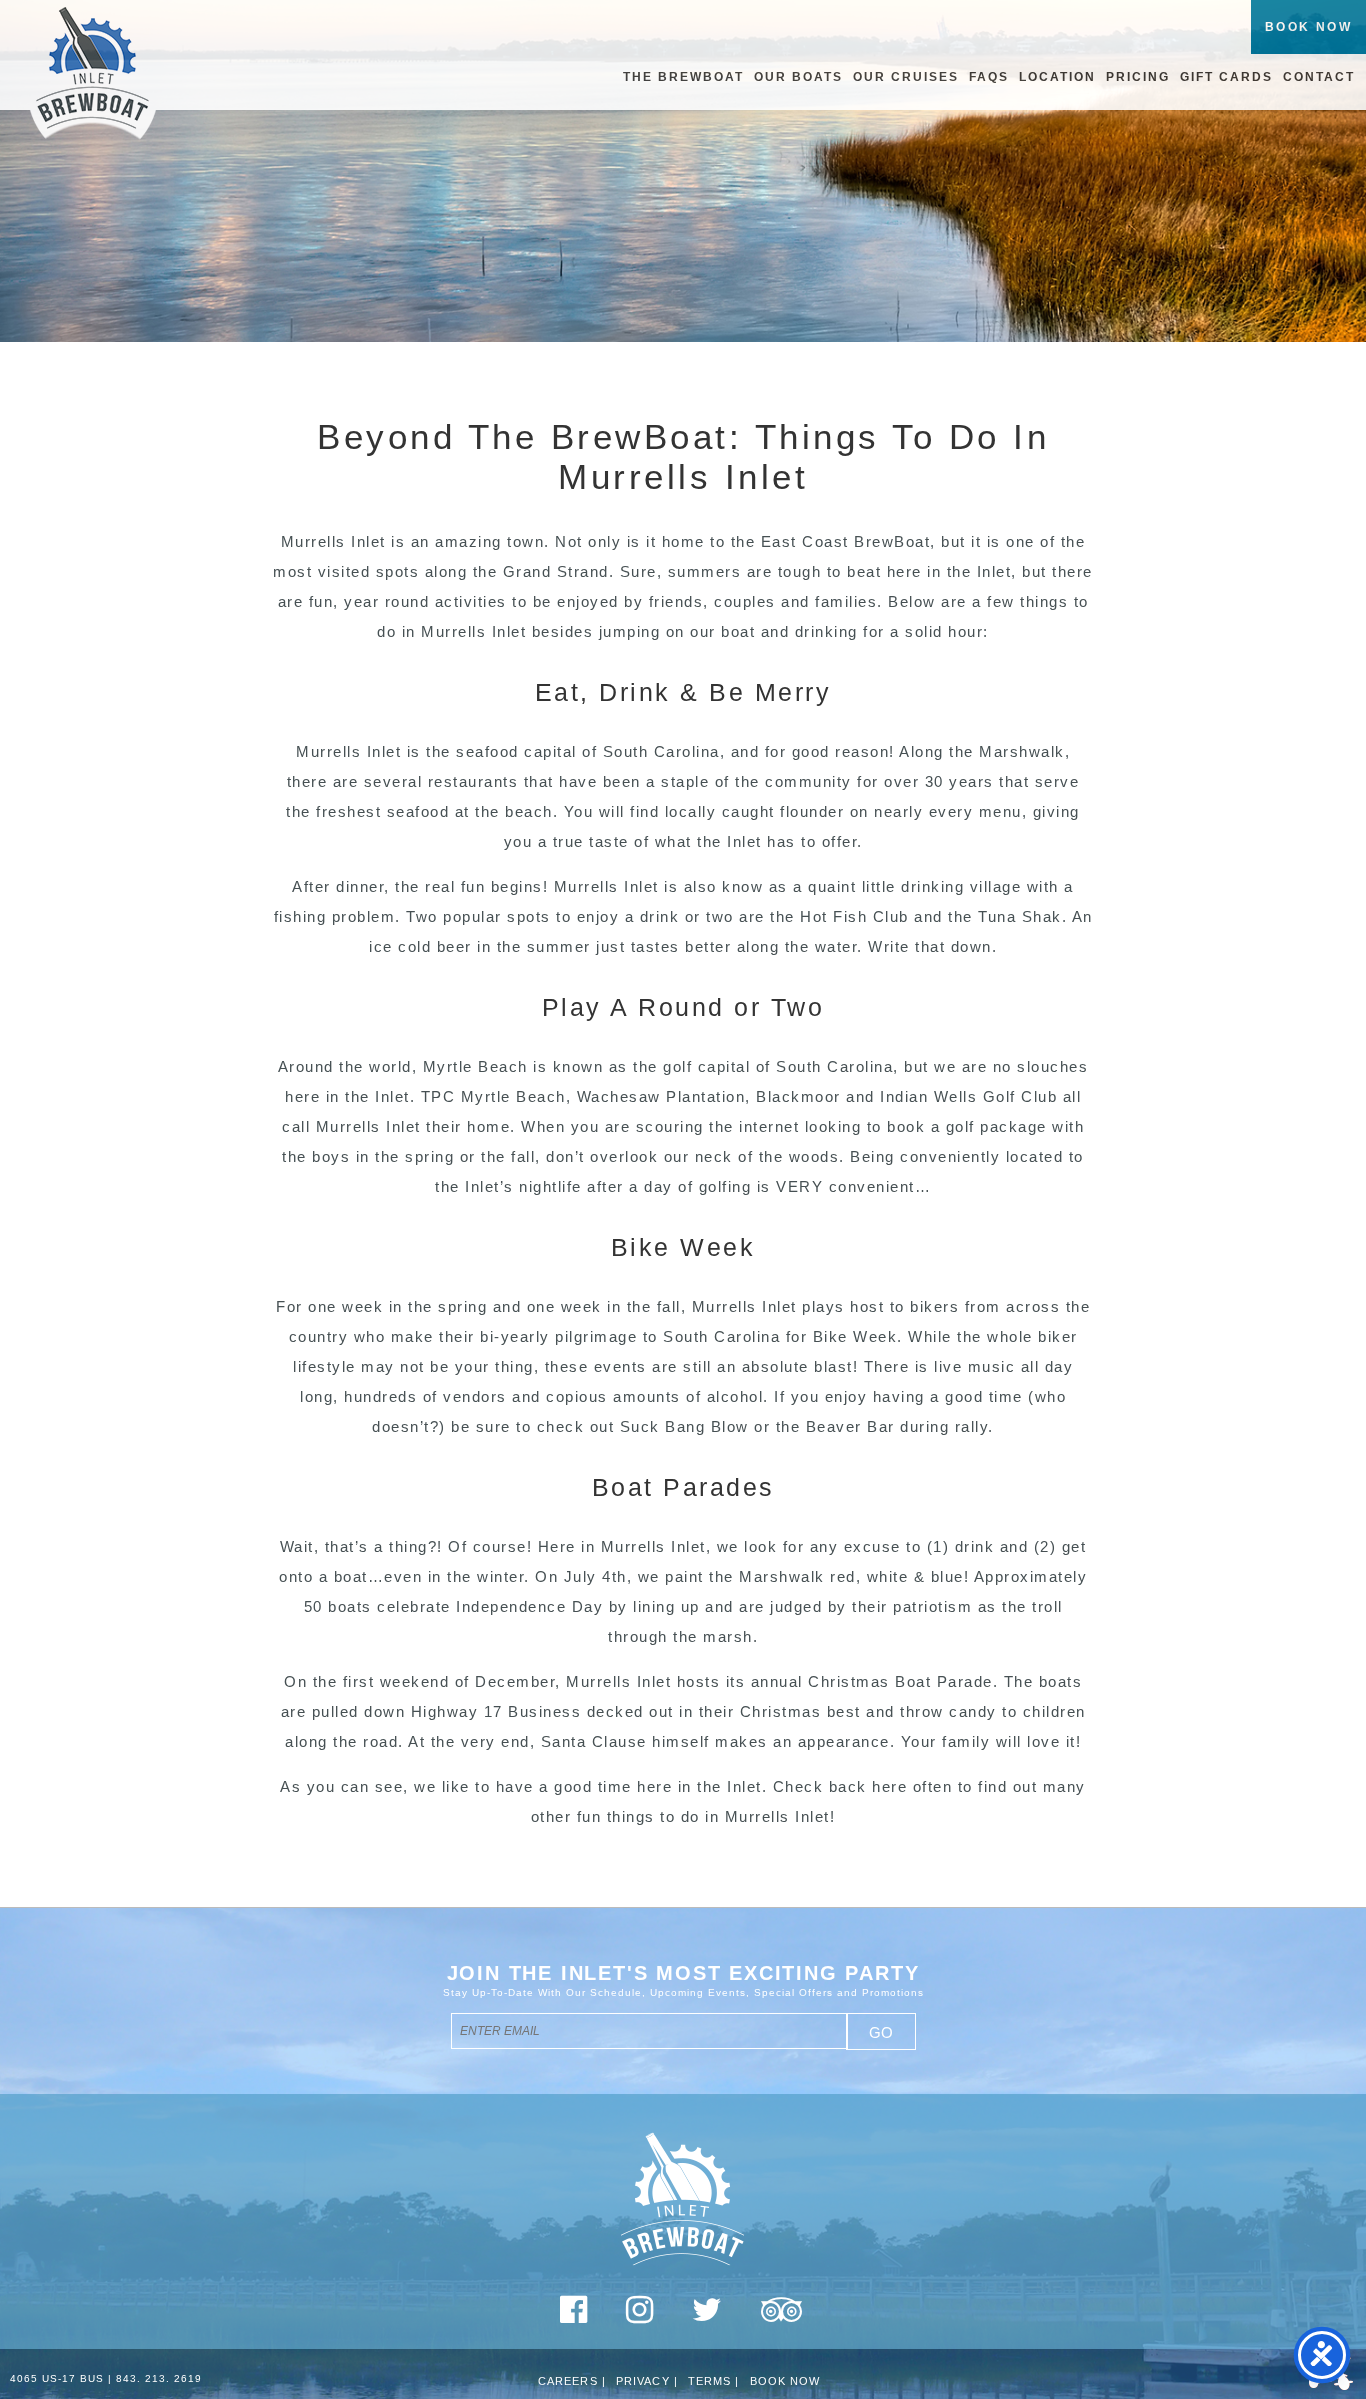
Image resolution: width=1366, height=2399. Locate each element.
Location (1057, 77)
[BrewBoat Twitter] (707, 2317)
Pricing (1138, 77)
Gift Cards (1226, 77)
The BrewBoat (683, 77)
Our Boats (798, 77)
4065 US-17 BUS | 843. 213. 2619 (106, 2378)
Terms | (714, 2381)
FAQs (989, 77)
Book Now (785, 2381)
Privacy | (647, 2381)
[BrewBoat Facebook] (574, 2317)
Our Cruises (906, 77)
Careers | (572, 2381)
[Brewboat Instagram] (640, 2317)
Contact (1319, 77)
